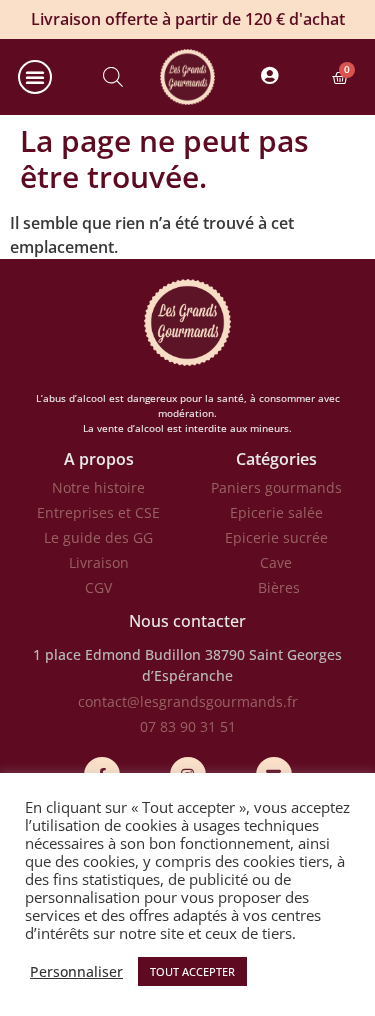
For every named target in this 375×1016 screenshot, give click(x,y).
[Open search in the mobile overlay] (113, 77)
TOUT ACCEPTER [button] (192, 971)
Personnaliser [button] (76, 972)
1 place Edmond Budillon (117, 654)
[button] (35, 77)
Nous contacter (187, 621)
